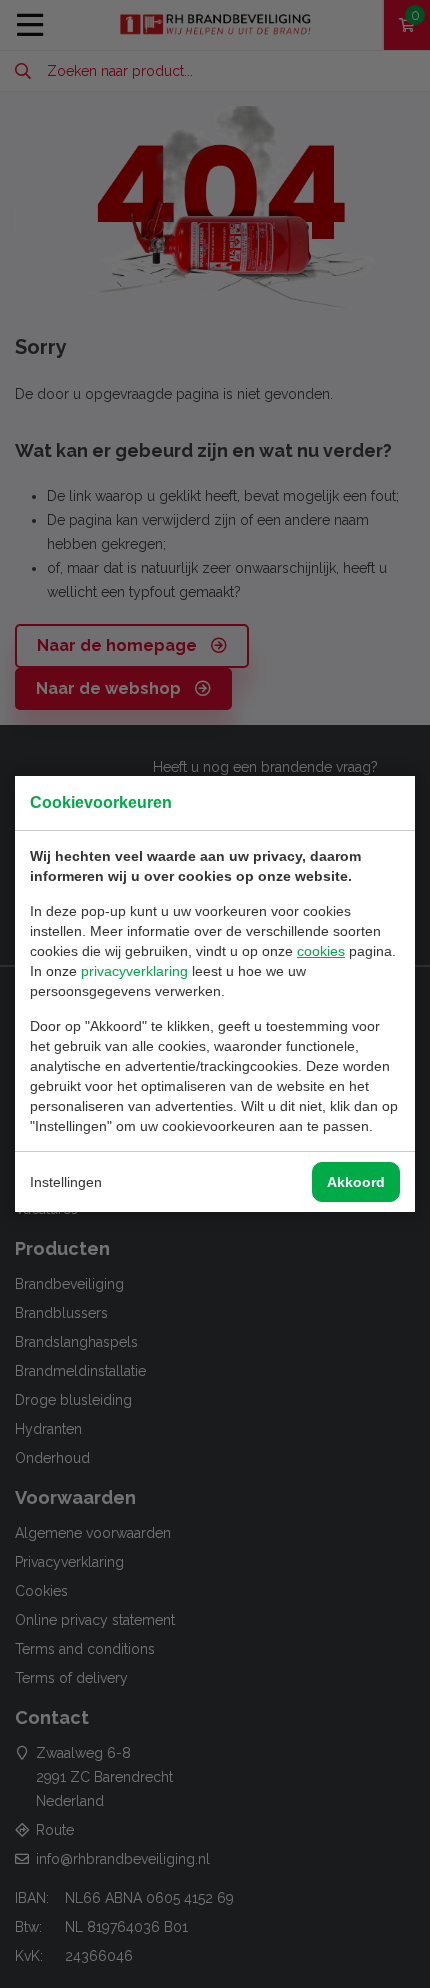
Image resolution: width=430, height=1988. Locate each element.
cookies (321, 951)
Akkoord (356, 1182)
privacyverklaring (134, 971)
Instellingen (66, 1182)
